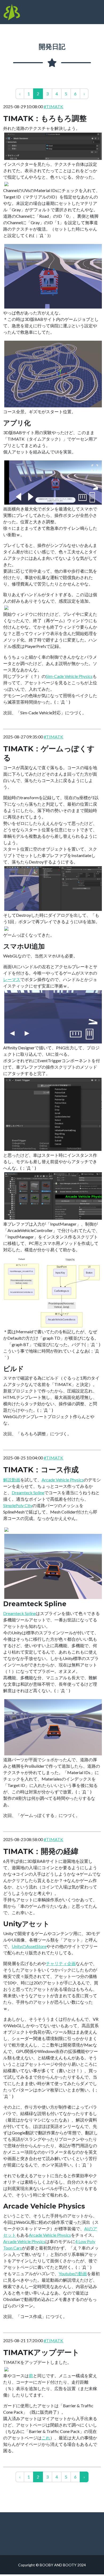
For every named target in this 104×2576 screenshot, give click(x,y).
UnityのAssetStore (29, 1946)
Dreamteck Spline (28, 1492)
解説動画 (12, 1480)
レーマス (12, 979)
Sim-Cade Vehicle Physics (69, 676)
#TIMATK (53, 106)
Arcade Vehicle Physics (63, 1480)
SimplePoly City (18, 1505)
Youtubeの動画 (73, 2273)
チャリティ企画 (61, 1963)
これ (46, 2438)
